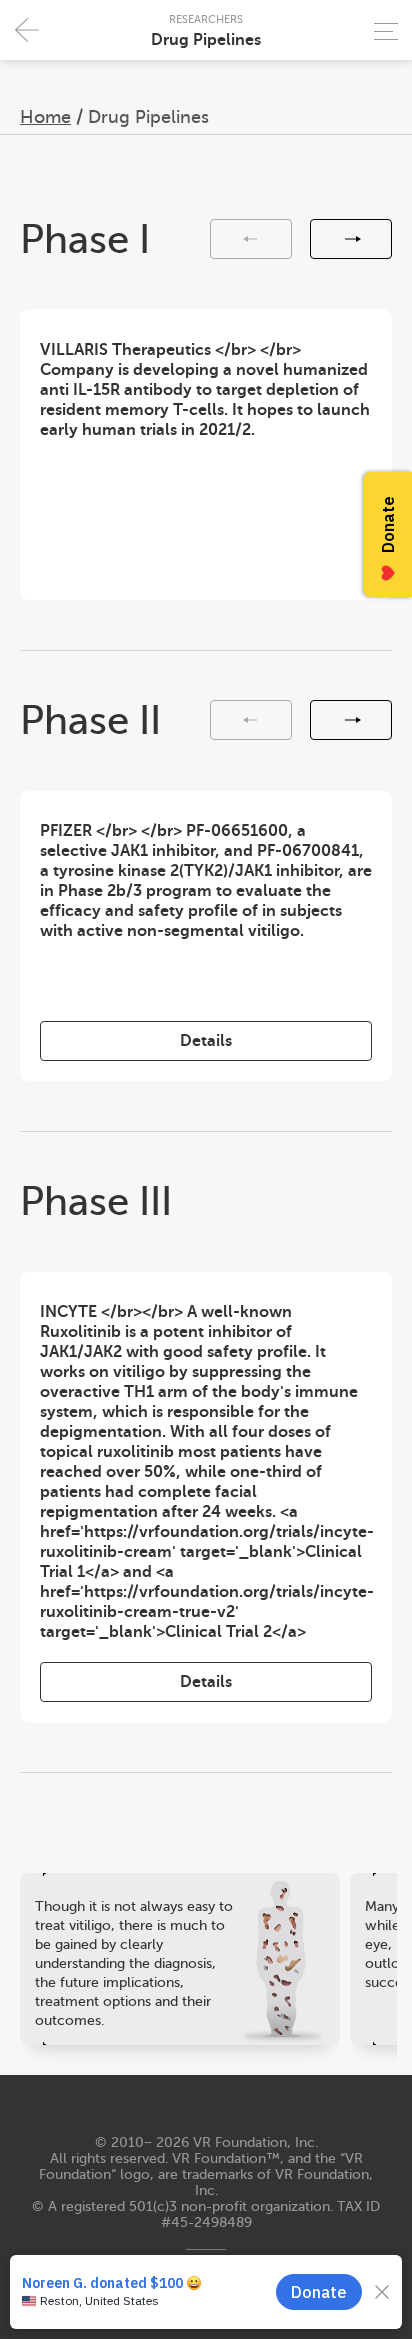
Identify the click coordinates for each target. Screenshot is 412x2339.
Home (45, 117)
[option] (206, 455)
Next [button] (351, 239)
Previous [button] (251, 239)
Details (206, 1041)
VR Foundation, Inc (254, 2142)
